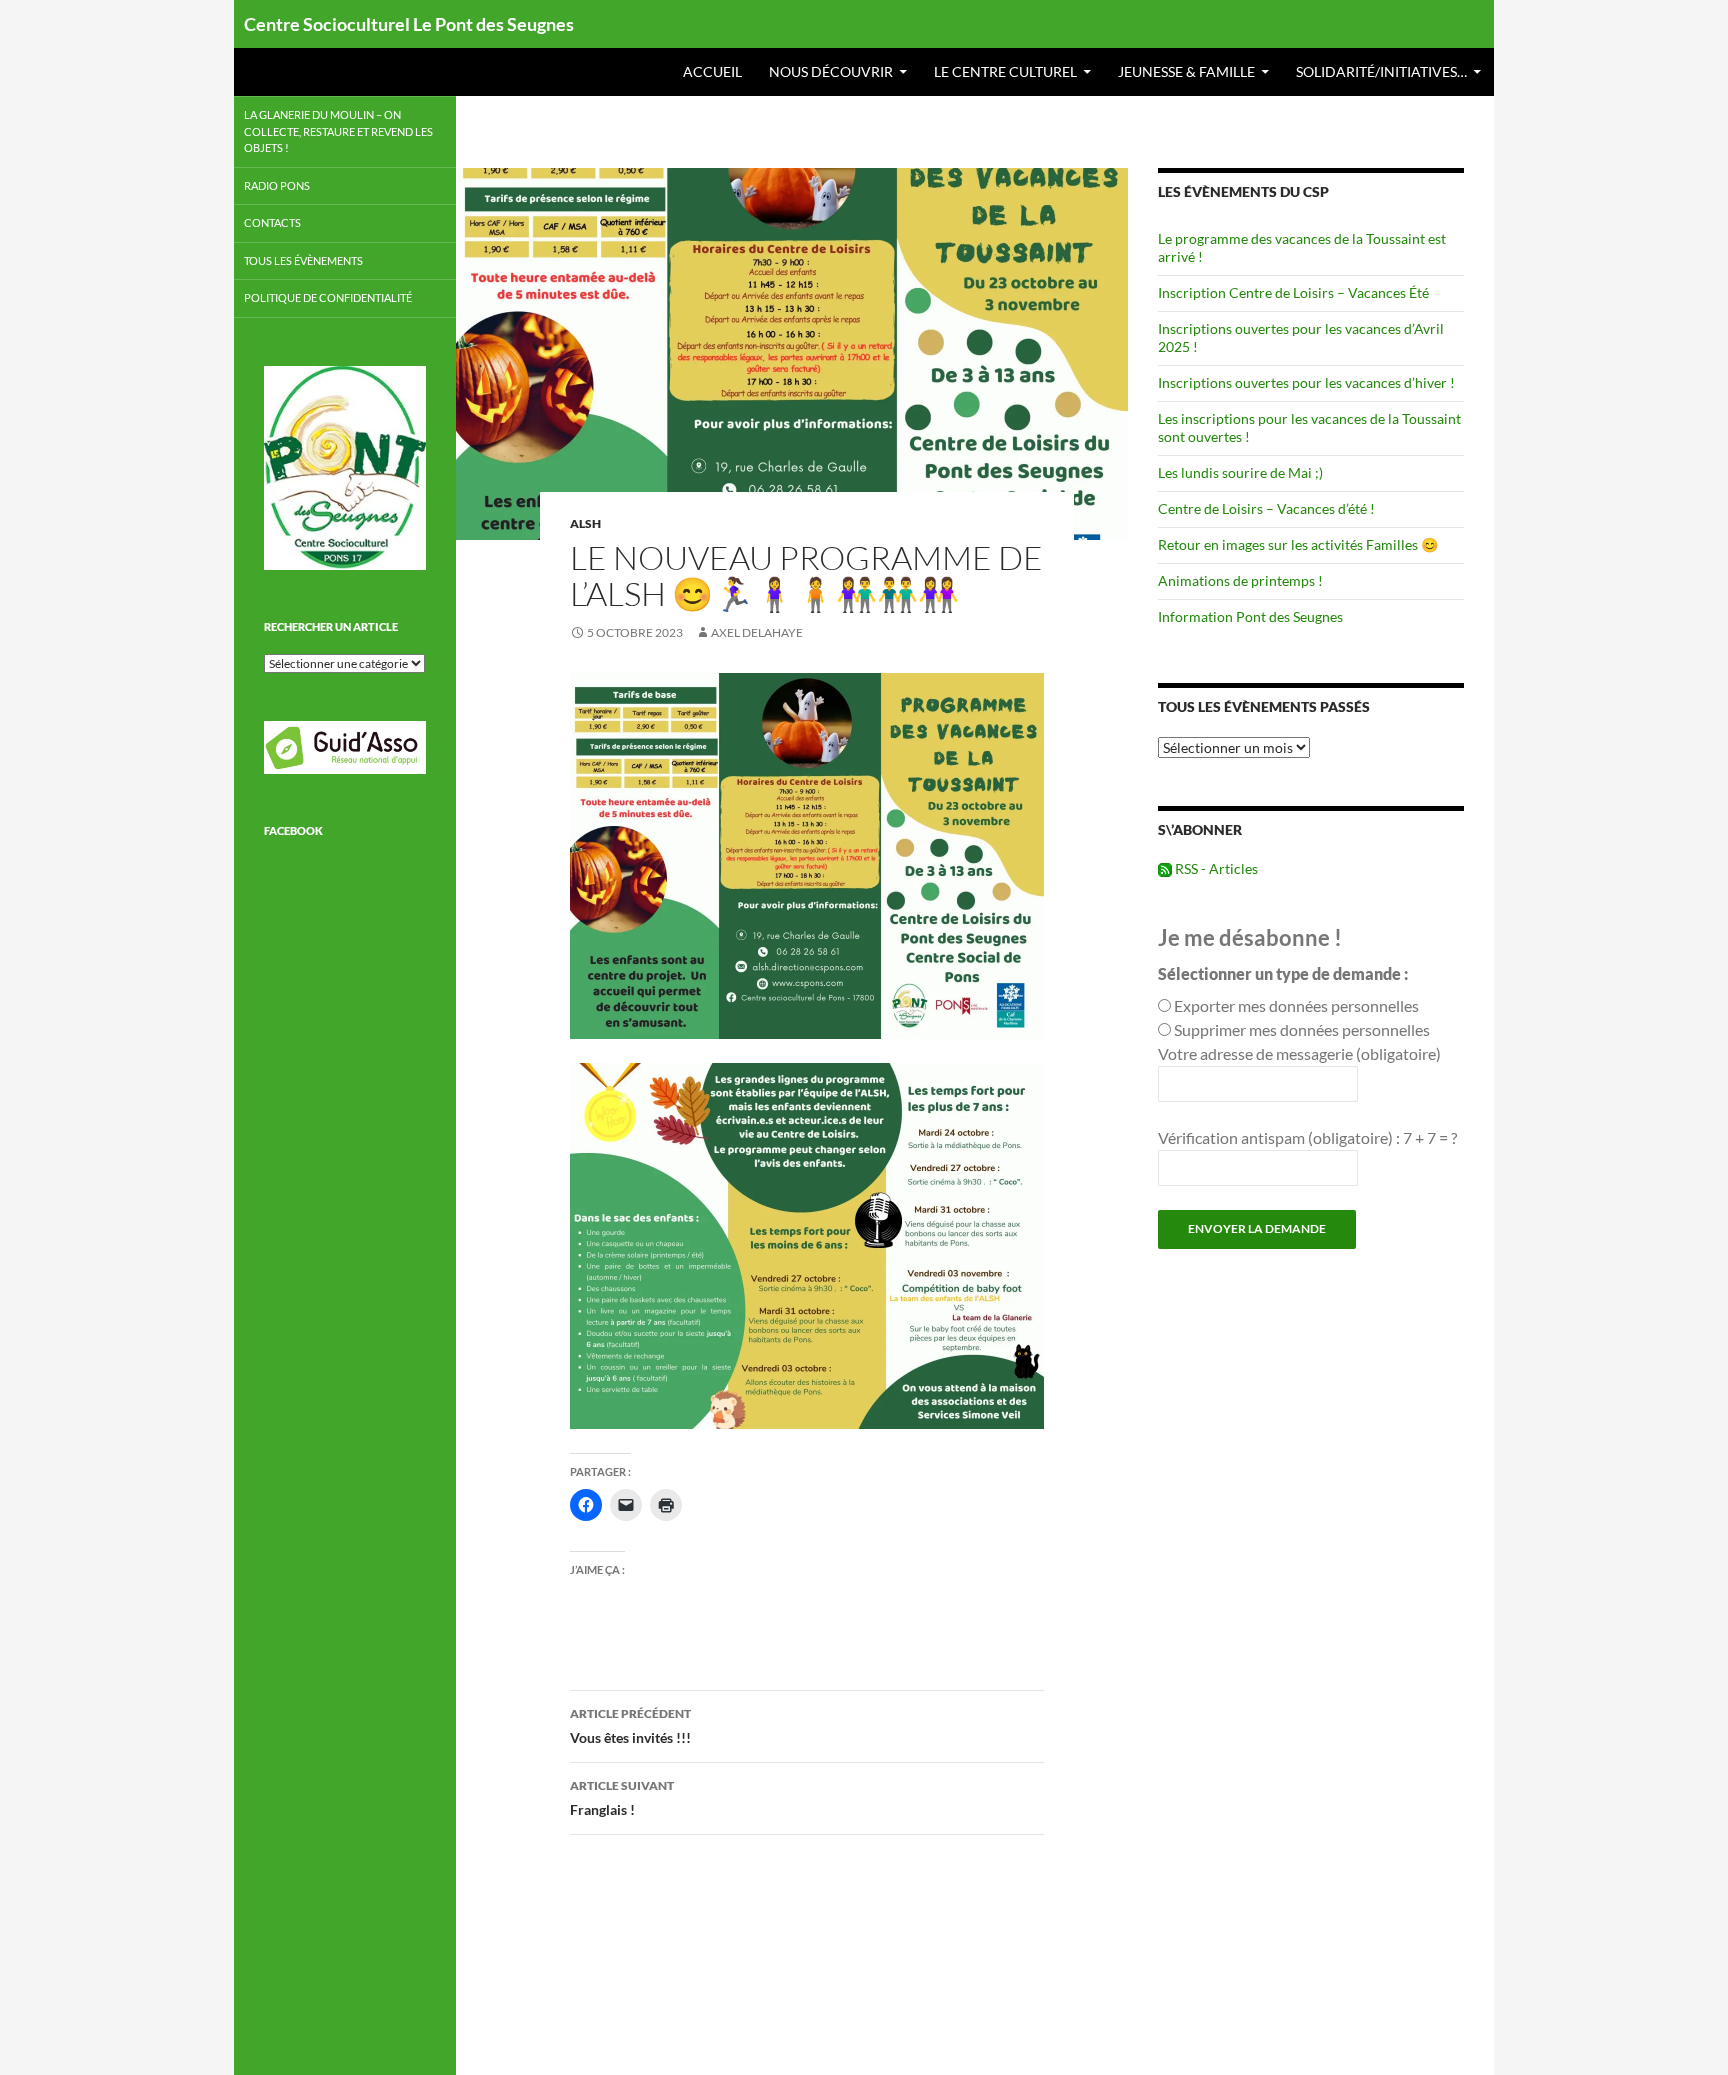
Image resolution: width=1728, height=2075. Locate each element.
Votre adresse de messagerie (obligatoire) (1299, 1053)
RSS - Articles (1215, 868)
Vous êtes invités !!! (630, 1726)
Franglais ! (622, 1798)
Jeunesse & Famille (1186, 71)
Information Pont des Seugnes (1250, 616)
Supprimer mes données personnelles (1302, 1029)
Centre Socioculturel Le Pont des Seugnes (409, 24)
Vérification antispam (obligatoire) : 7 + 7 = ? (1307, 1137)
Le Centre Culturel (1005, 71)
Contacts (272, 222)
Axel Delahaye (757, 632)
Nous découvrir (831, 71)
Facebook (293, 830)
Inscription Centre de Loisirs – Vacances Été (1293, 292)
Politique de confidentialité (328, 297)
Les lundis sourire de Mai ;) (1240, 472)
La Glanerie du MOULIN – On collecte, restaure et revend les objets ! (338, 131)
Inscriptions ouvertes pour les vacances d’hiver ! (1306, 382)
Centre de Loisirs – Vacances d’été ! (1266, 508)
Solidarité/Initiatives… (1381, 71)
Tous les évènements (303, 260)
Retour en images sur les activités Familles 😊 (1298, 544)
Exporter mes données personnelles (1296, 1005)
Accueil (712, 71)
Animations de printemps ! (1240, 580)
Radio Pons (277, 185)
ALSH (585, 523)
